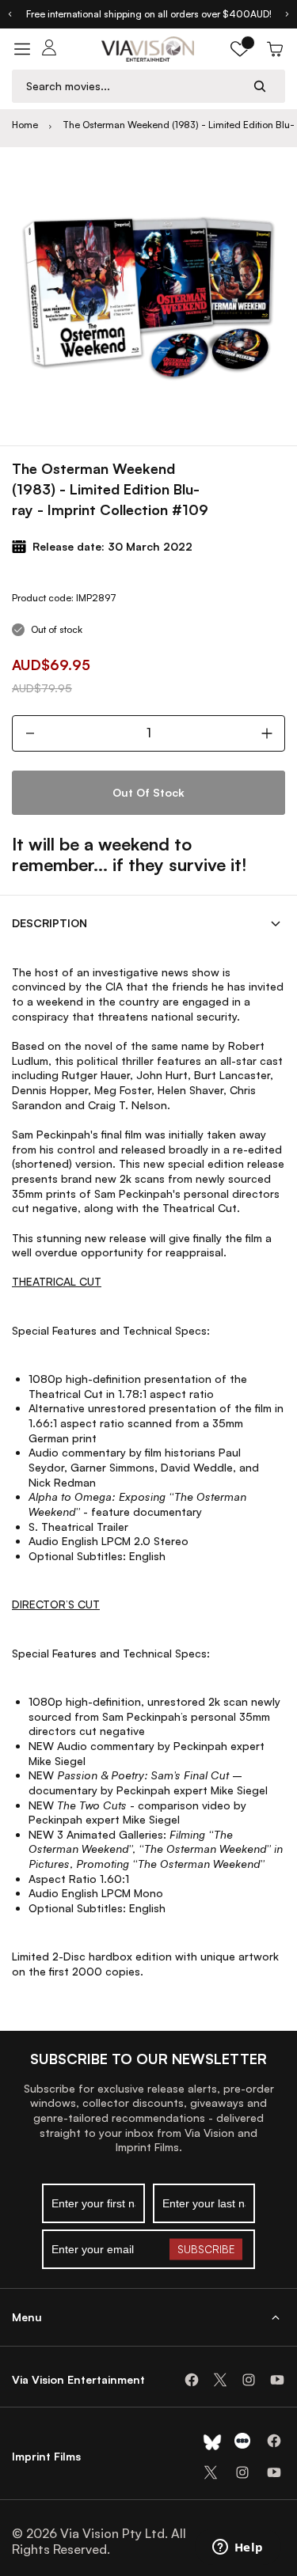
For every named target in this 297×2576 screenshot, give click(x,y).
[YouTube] (277, 2380)
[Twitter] (220, 2380)
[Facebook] (192, 2380)
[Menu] (22, 49)
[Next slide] (287, 14)
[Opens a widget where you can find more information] (238, 2548)
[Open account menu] (49, 49)
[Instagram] (249, 2380)
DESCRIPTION (49, 923)
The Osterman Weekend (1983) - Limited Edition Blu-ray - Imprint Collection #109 (179, 125)
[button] (240, 49)
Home (25, 125)
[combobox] (133, 86)
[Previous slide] (10, 14)
